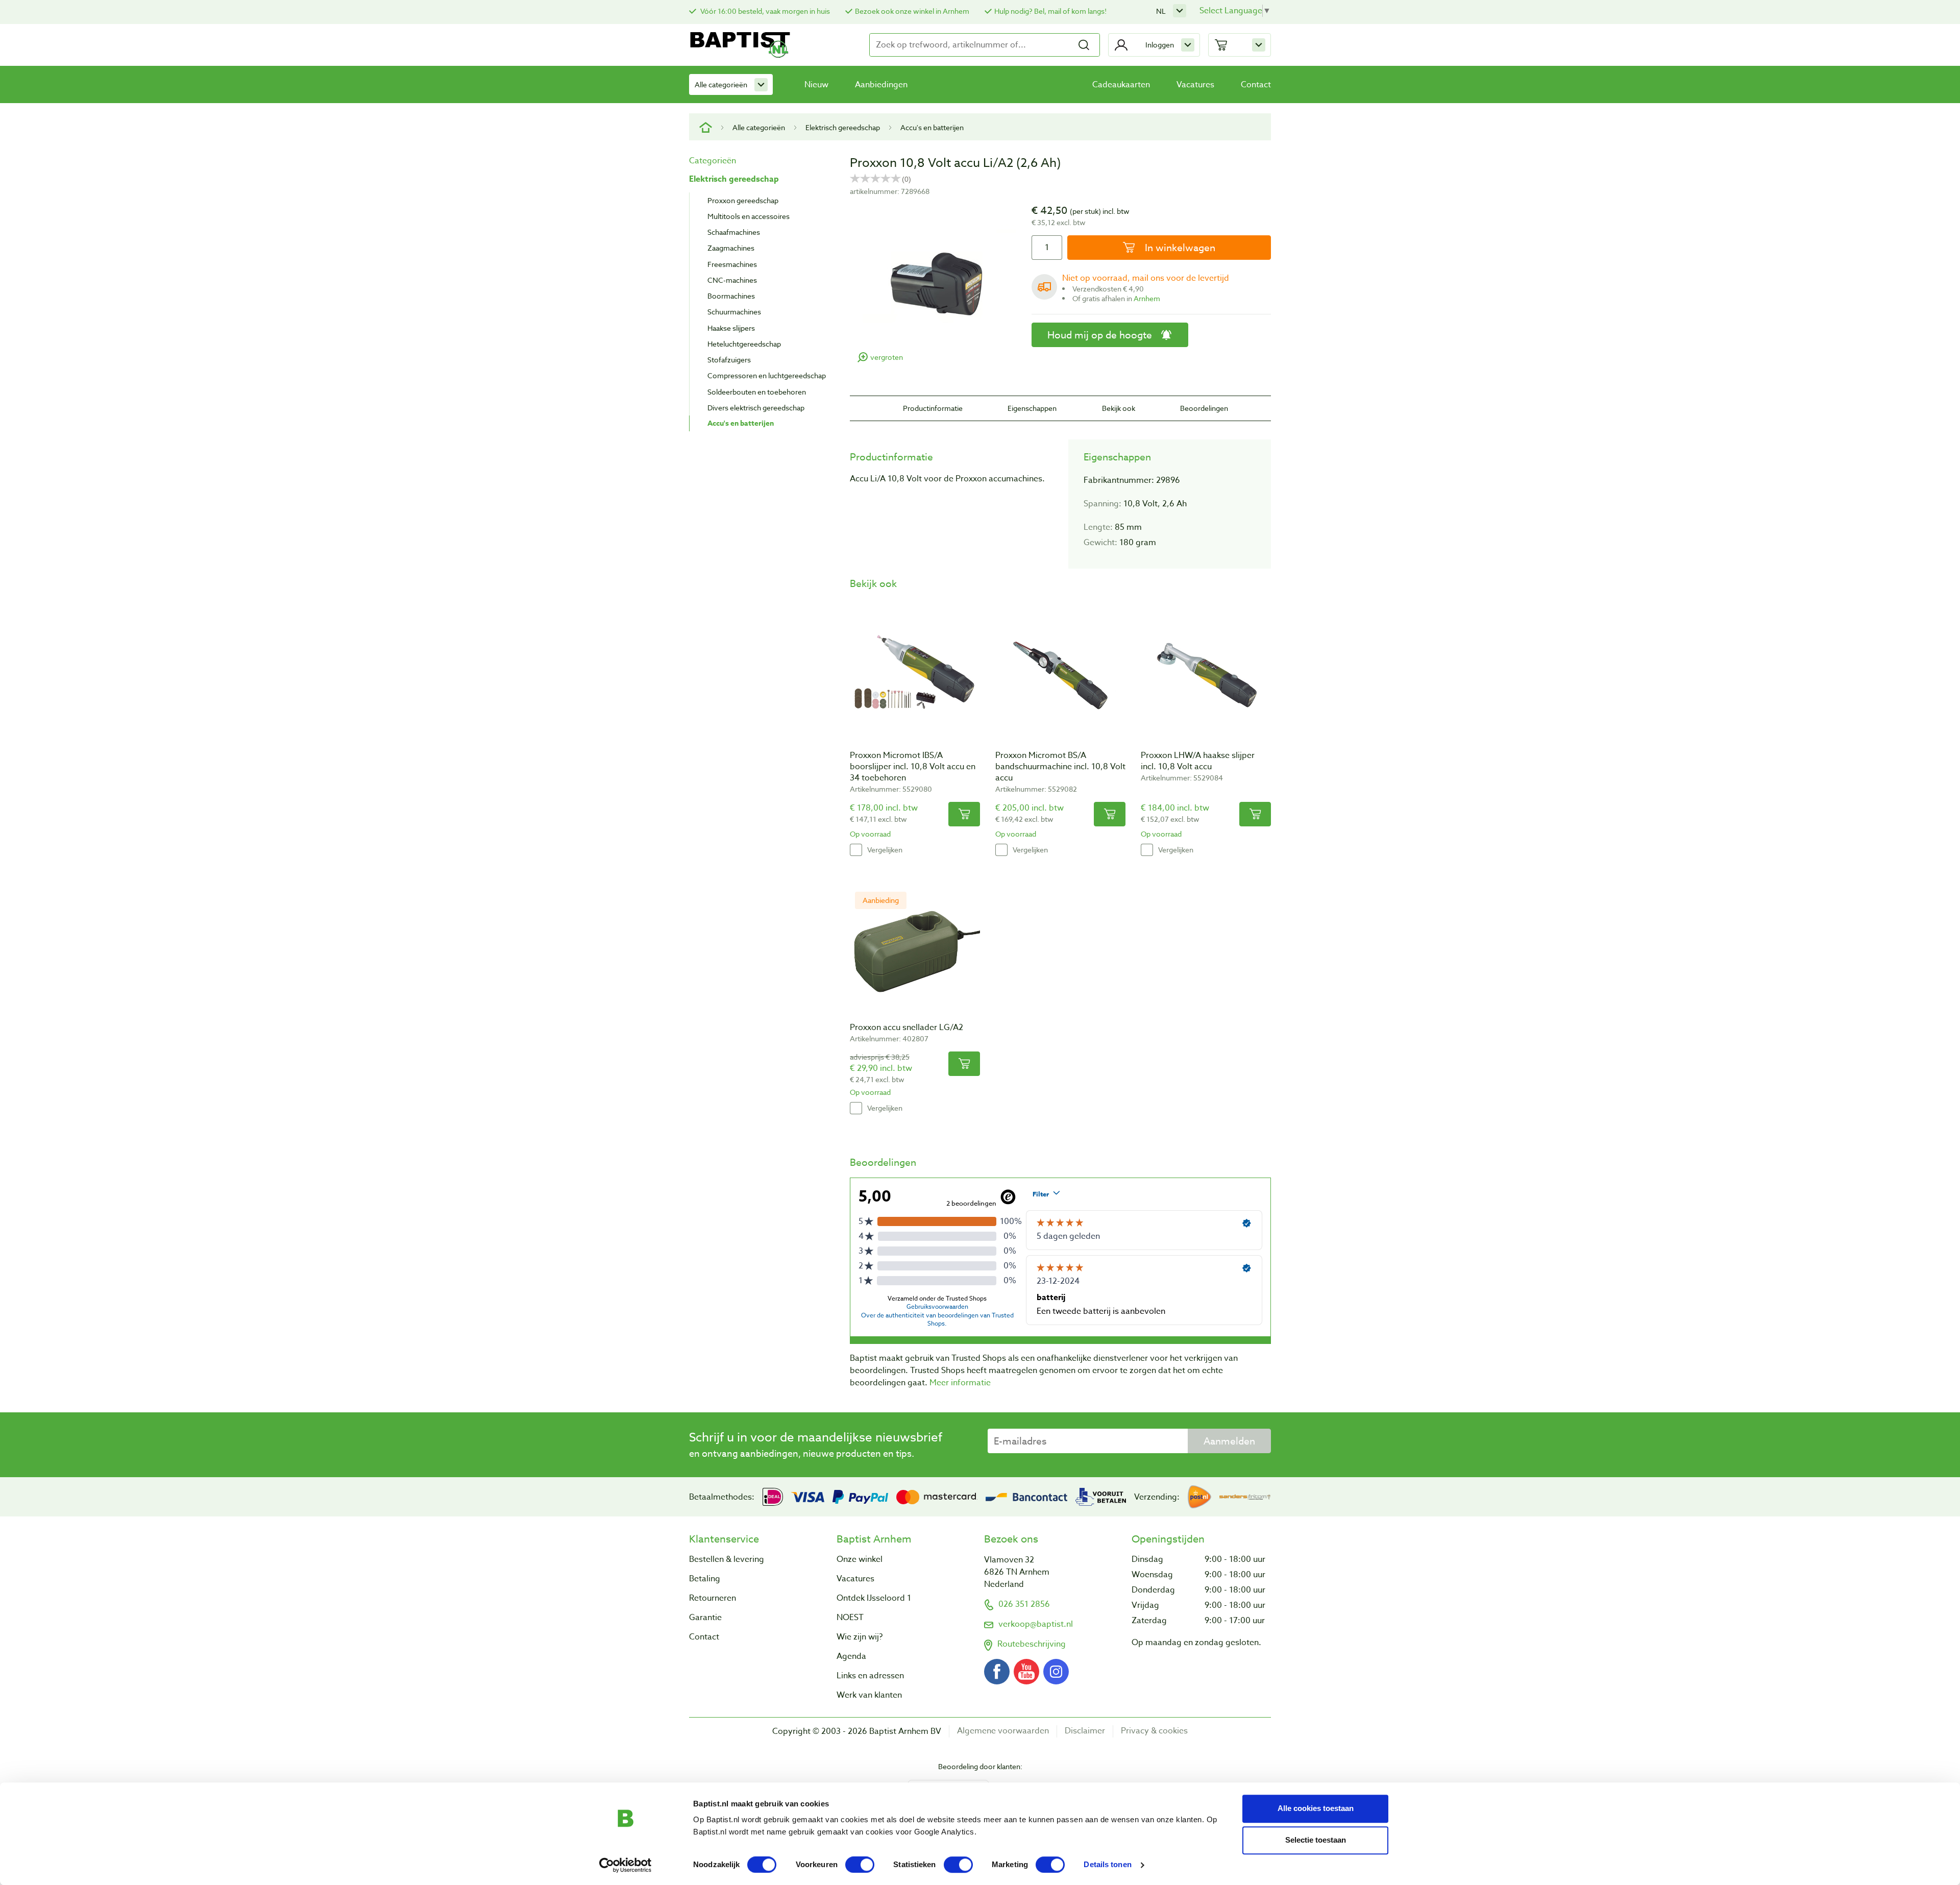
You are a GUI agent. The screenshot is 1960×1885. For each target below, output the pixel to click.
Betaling (705, 1579)
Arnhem (1147, 298)
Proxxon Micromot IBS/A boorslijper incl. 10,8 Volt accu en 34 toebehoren (913, 767)
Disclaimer (1085, 1731)
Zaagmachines (731, 248)
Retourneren (713, 1598)
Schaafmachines (734, 232)
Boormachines (731, 296)
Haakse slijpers (731, 328)
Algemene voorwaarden (1003, 1731)
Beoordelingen (1204, 408)
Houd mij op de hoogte (1100, 335)
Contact (1256, 85)
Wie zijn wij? (860, 1637)
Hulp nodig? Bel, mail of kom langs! (1050, 11)
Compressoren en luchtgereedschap (767, 375)
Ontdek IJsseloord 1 (874, 1598)
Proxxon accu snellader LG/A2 (906, 1027)
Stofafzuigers (729, 360)
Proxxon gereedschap (743, 200)
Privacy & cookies (1154, 1731)
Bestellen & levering (727, 1559)
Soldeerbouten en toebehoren (757, 392)
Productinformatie (933, 408)
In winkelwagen (1179, 248)
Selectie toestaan (1316, 1840)
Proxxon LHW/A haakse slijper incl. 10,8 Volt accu (1198, 761)
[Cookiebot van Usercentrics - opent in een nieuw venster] (626, 1865)
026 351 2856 (1024, 1604)
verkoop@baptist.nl (1036, 1624)
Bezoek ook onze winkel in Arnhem (912, 11)
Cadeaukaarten (1121, 85)
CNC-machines (732, 280)
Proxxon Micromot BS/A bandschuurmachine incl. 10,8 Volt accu (1060, 767)
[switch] (860, 1865)
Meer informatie (960, 1383)
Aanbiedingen (881, 85)
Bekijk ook (1119, 408)
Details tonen (1107, 1865)
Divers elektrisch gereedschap (756, 408)
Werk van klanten (869, 1695)
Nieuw (816, 85)
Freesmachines (732, 264)
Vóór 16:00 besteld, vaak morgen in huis (764, 11)
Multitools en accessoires (749, 216)
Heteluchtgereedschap (744, 344)
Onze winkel (860, 1559)
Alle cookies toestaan (1316, 1808)
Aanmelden (1229, 1441)
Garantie (705, 1618)
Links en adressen (870, 1676)
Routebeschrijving (1032, 1644)
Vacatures (1195, 85)
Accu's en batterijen (932, 127)
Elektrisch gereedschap (843, 127)
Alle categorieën (721, 84)
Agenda (851, 1656)
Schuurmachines (734, 312)
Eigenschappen (1032, 408)
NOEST (850, 1618)
